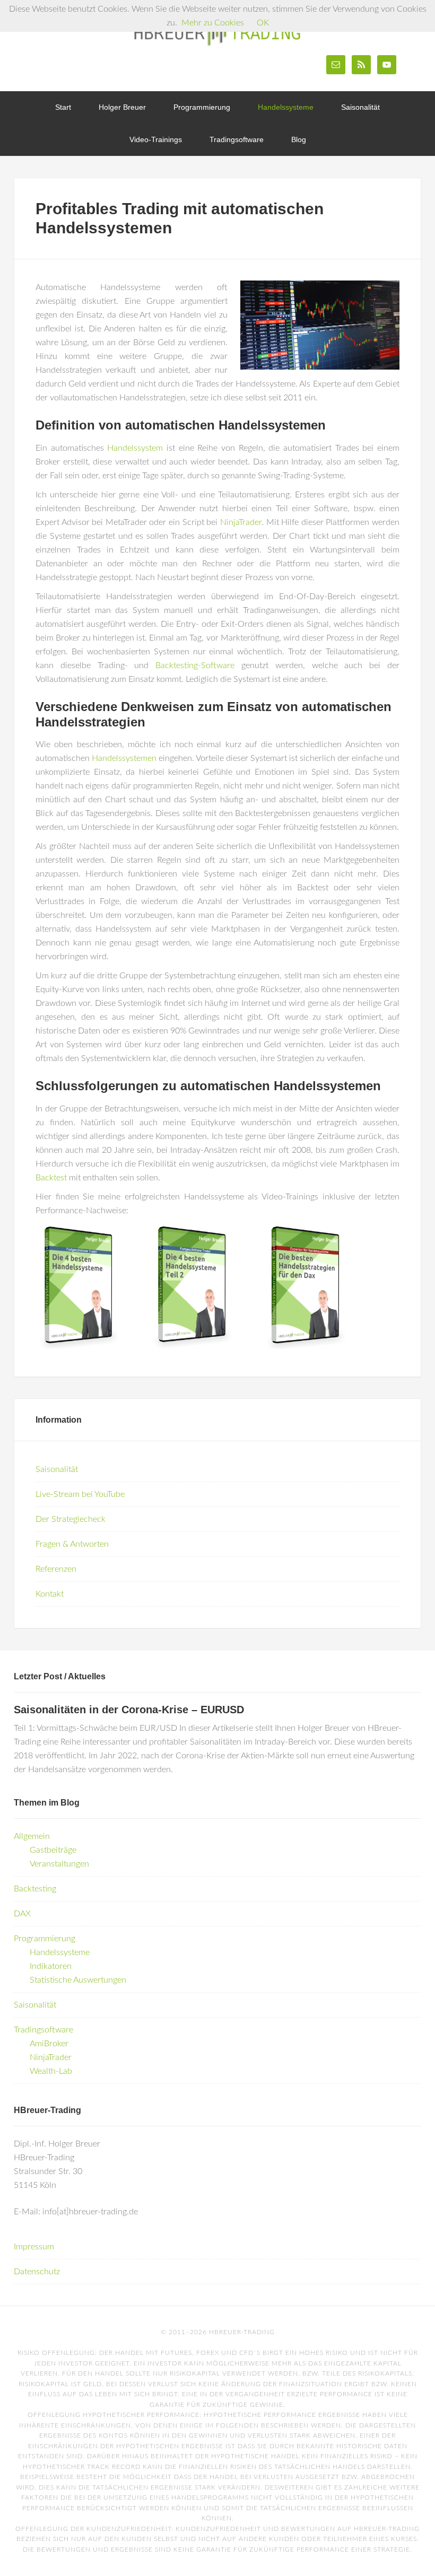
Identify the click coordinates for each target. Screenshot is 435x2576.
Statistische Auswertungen (78, 1980)
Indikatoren (51, 1966)
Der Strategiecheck (71, 1519)
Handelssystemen (124, 758)
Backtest (51, 1178)
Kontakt (50, 1594)
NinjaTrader (241, 522)
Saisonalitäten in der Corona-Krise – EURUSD (129, 1710)
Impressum (34, 2247)
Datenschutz (37, 2272)
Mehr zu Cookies (213, 23)
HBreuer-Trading (217, 32)
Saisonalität (57, 1469)
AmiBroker (49, 2044)
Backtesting (35, 1889)
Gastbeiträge (53, 1850)
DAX (22, 1914)
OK (263, 23)
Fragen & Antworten (72, 1544)
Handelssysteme (60, 1952)
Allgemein (32, 1836)
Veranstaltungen (59, 1864)
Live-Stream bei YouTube (80, 1494)
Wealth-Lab (51, 2071)
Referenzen (56, 1569)
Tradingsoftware (43, 2030)
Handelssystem (135, 448)
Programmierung (45, 1939)
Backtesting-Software (195, 665)
